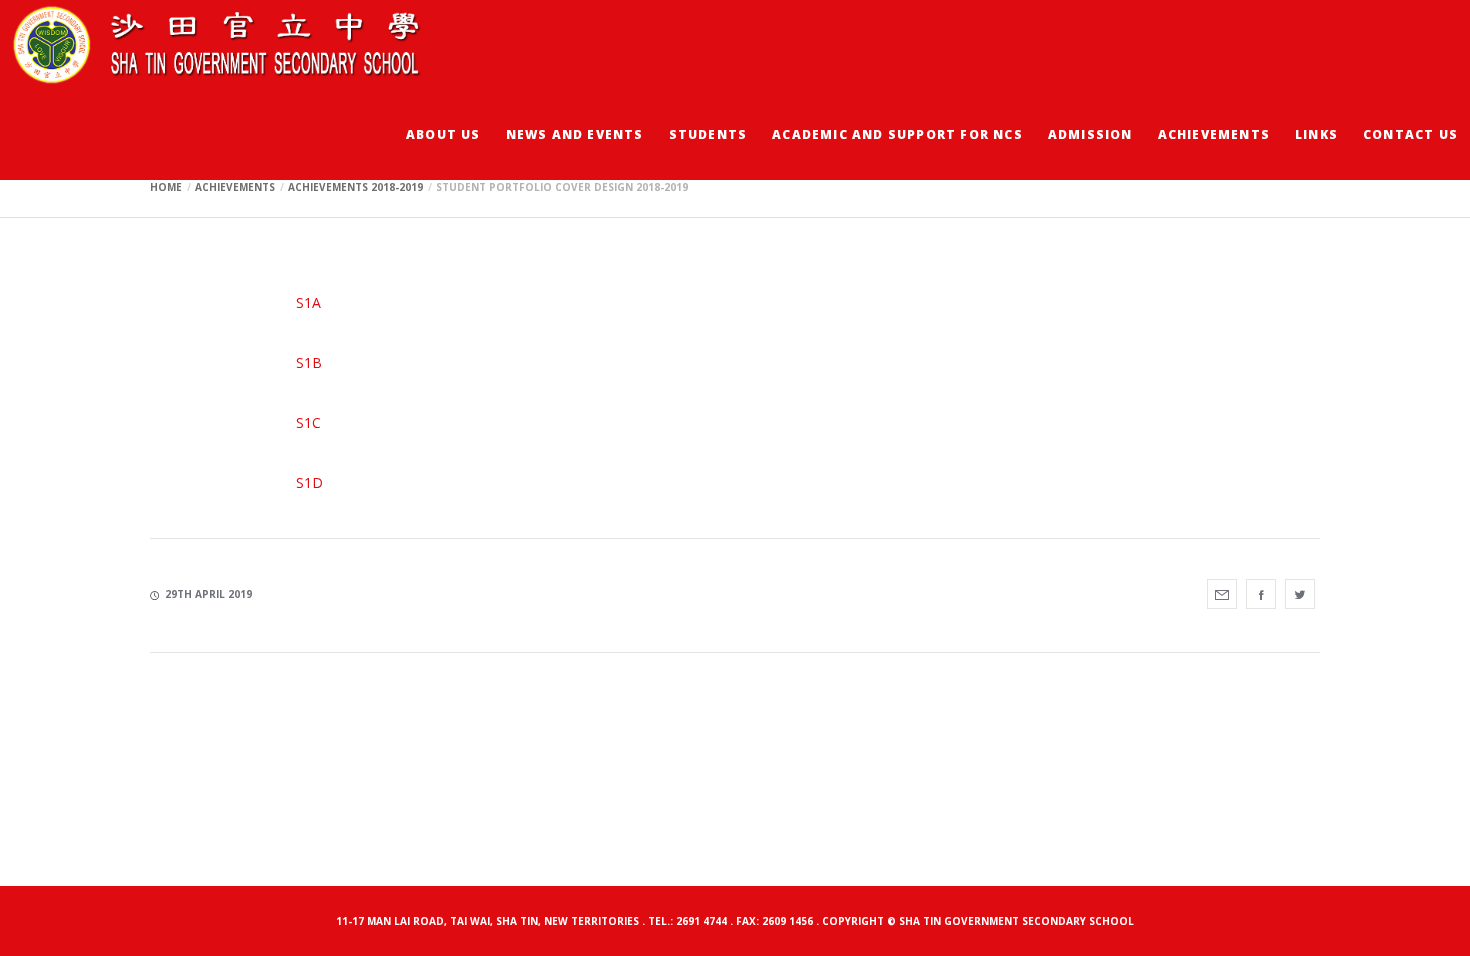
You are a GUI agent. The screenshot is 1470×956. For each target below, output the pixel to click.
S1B (309, 362)
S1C (308, 422)
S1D (309, 482)
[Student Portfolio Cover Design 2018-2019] (1222, 594)
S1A (308, 302)
